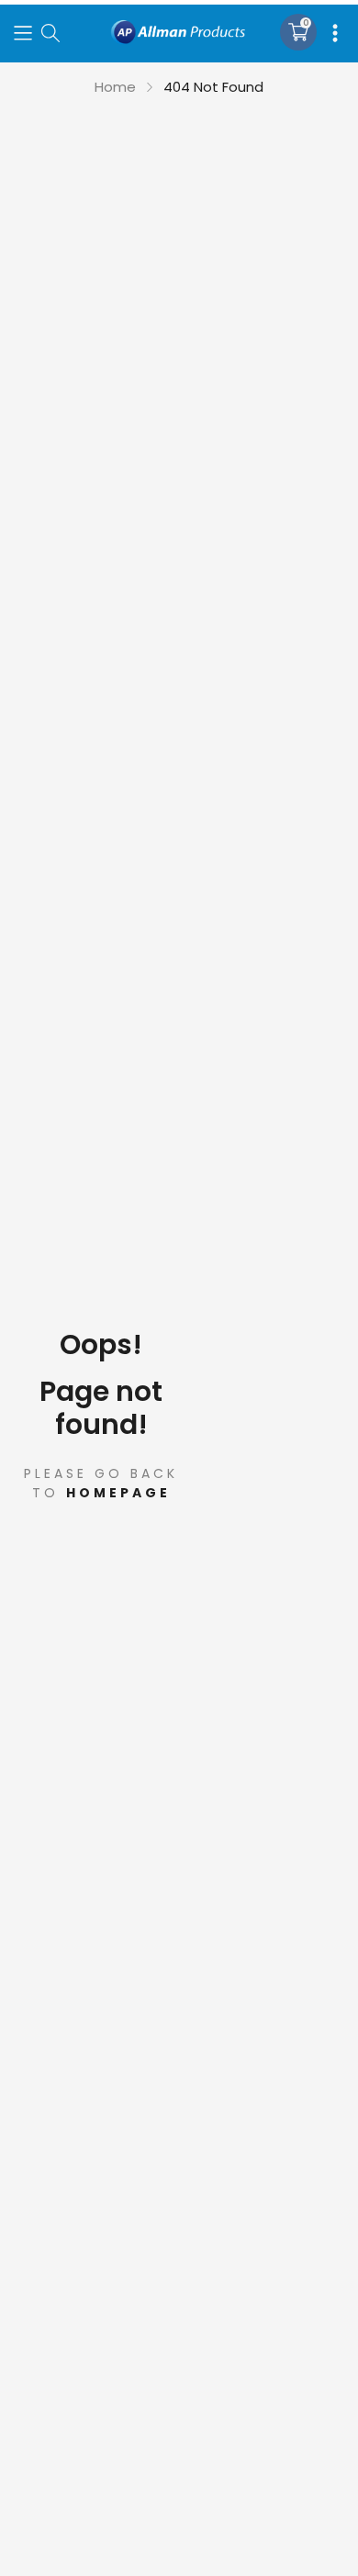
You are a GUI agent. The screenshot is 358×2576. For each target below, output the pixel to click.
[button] (23, 32)
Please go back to (101, 1483)
